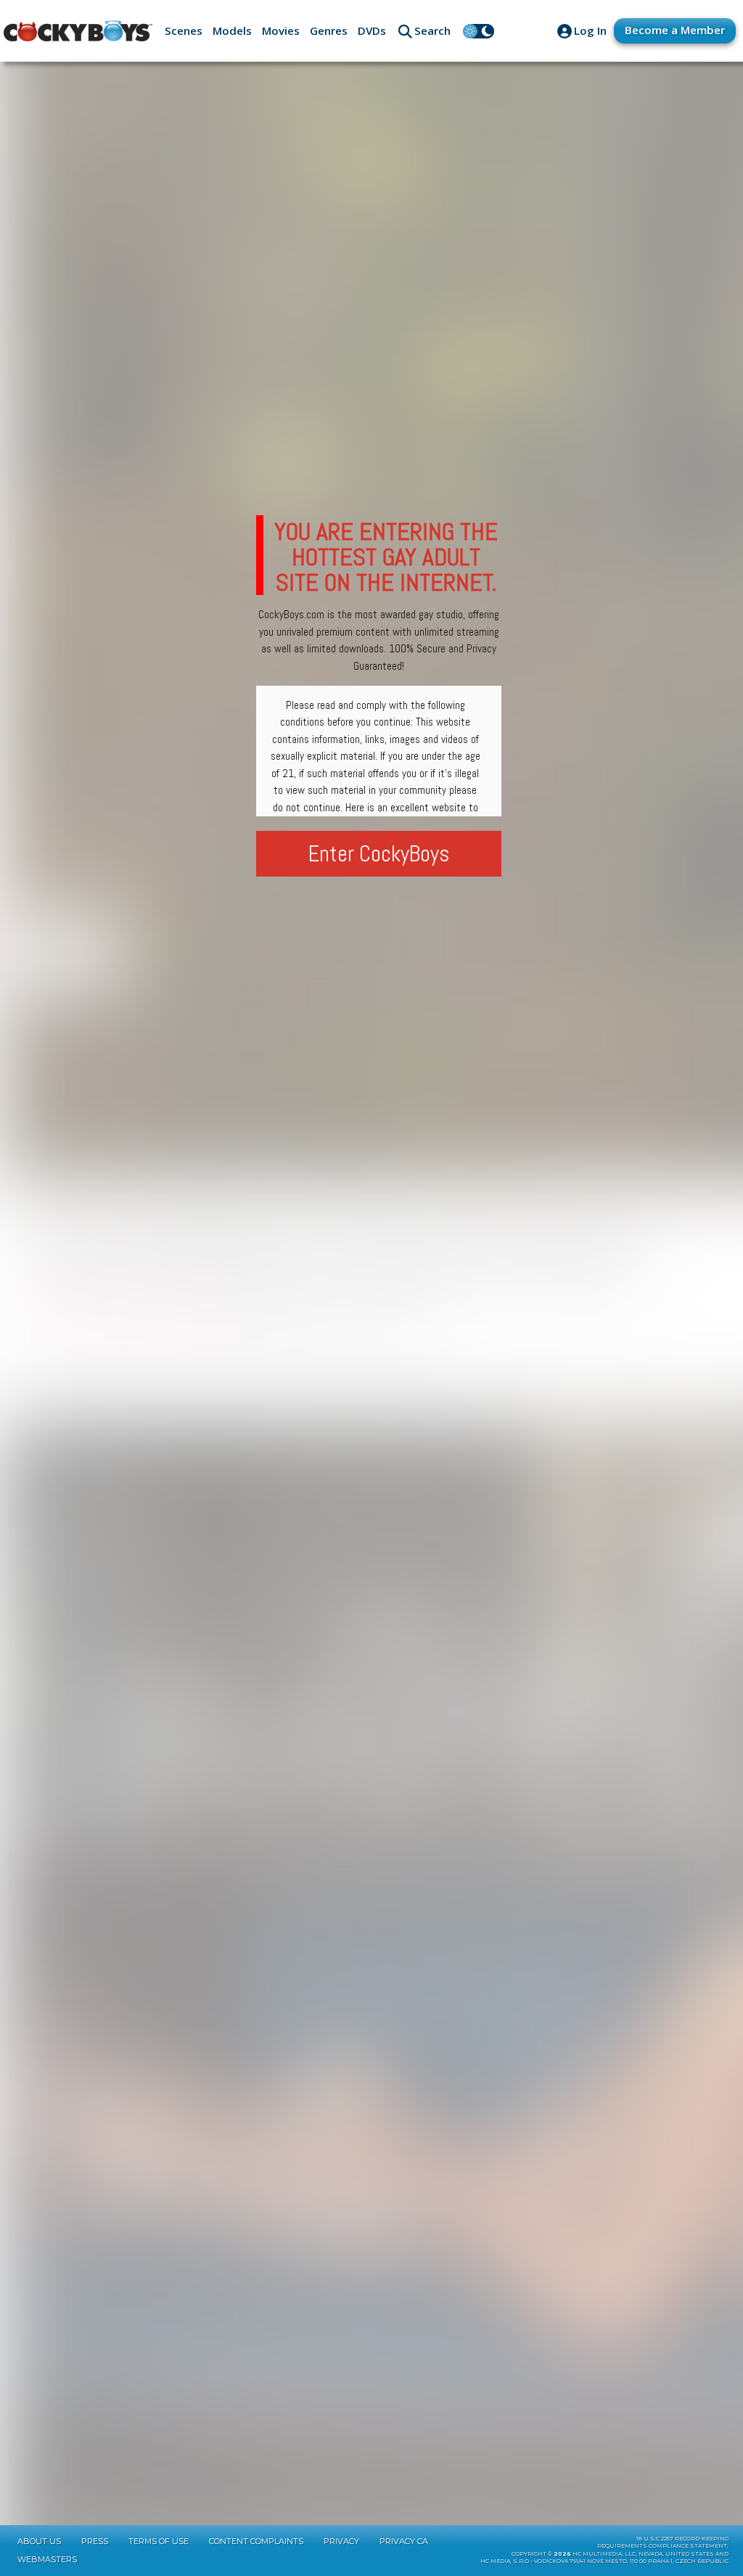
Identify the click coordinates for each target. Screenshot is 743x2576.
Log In (590, 30)
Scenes (184, 30)
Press (95, 2541)
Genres (329, 30)
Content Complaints (256, 2541)
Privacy (341, 2541)
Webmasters (47, 2559)
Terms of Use (159, 2541)
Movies (281, 30)
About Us (39, 2541)
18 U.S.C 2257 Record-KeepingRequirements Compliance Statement (663, 2543)
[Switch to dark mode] (479, 31)
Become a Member (675, 30)
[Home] (78, 31)
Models (232, 30)
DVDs (372, 30)
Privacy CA (404, 2541)
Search (432, 30)
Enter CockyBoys (379, 854)
